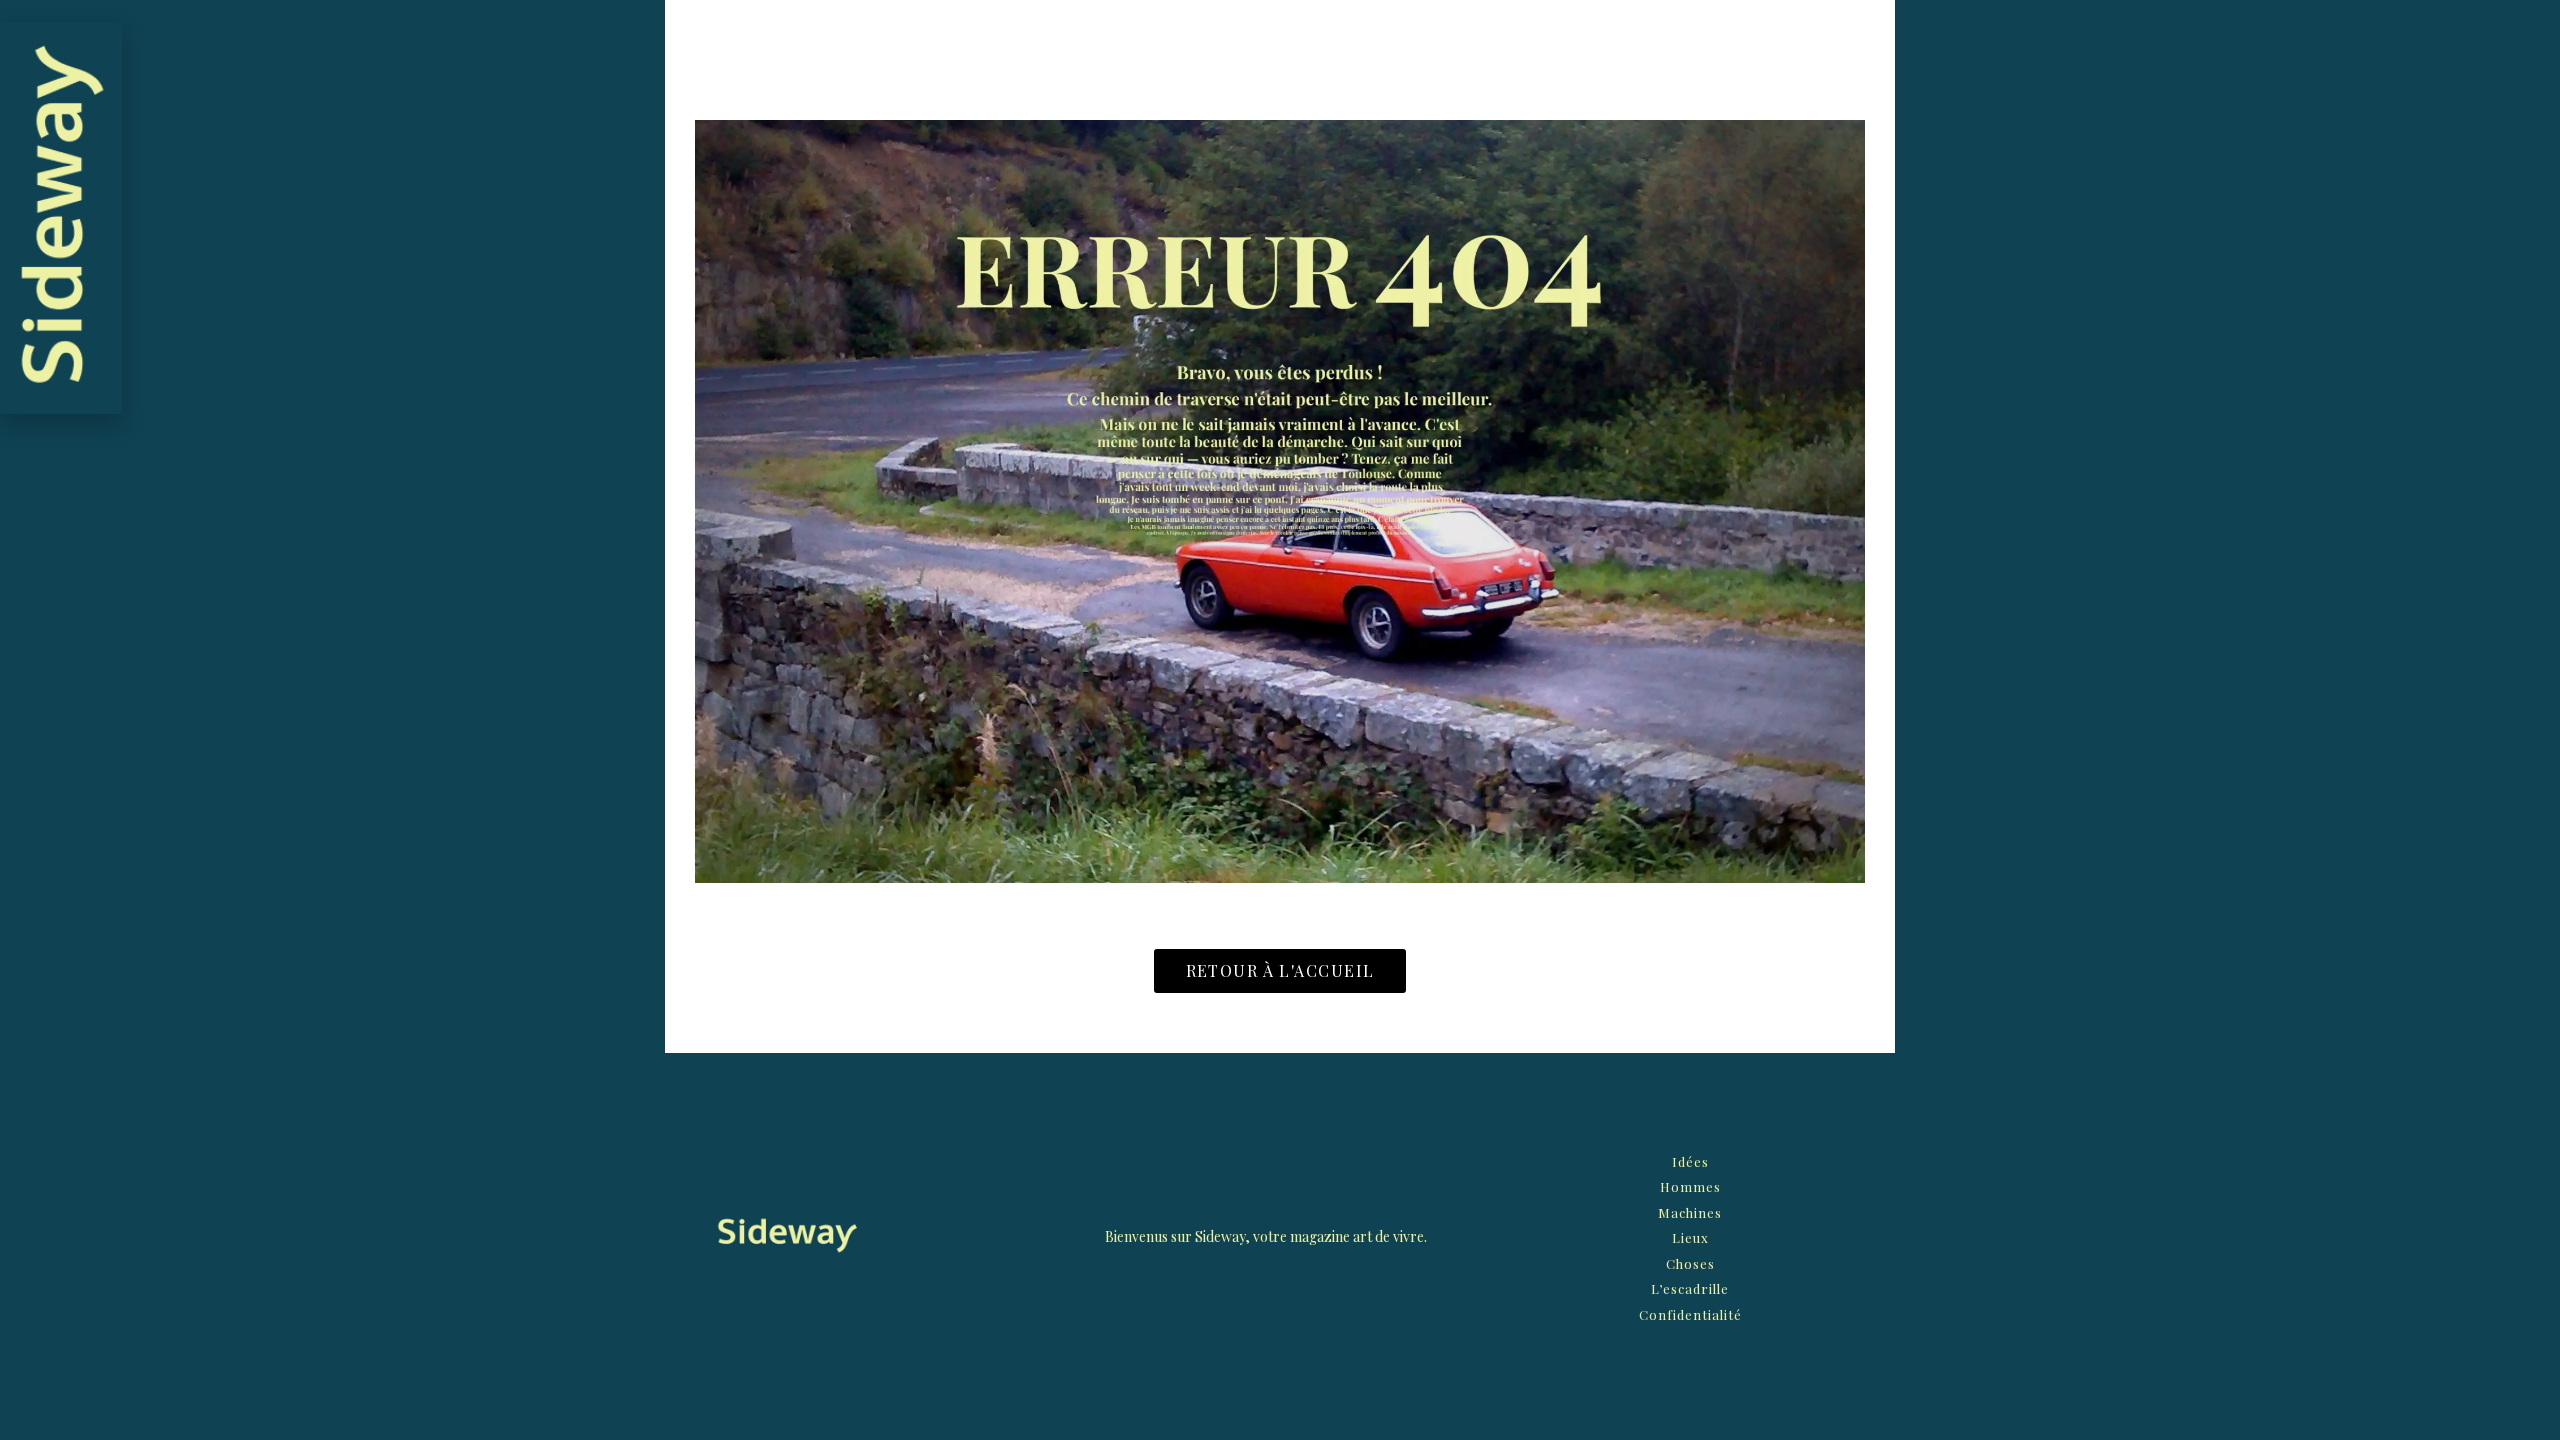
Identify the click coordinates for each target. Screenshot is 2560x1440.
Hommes (1690, 1186)
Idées (1690, 1161)
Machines (1690, 1212)
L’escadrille (1690, 1288)
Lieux (1690, 1237)
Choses (1690, 1263)
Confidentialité (1690, 1314)
